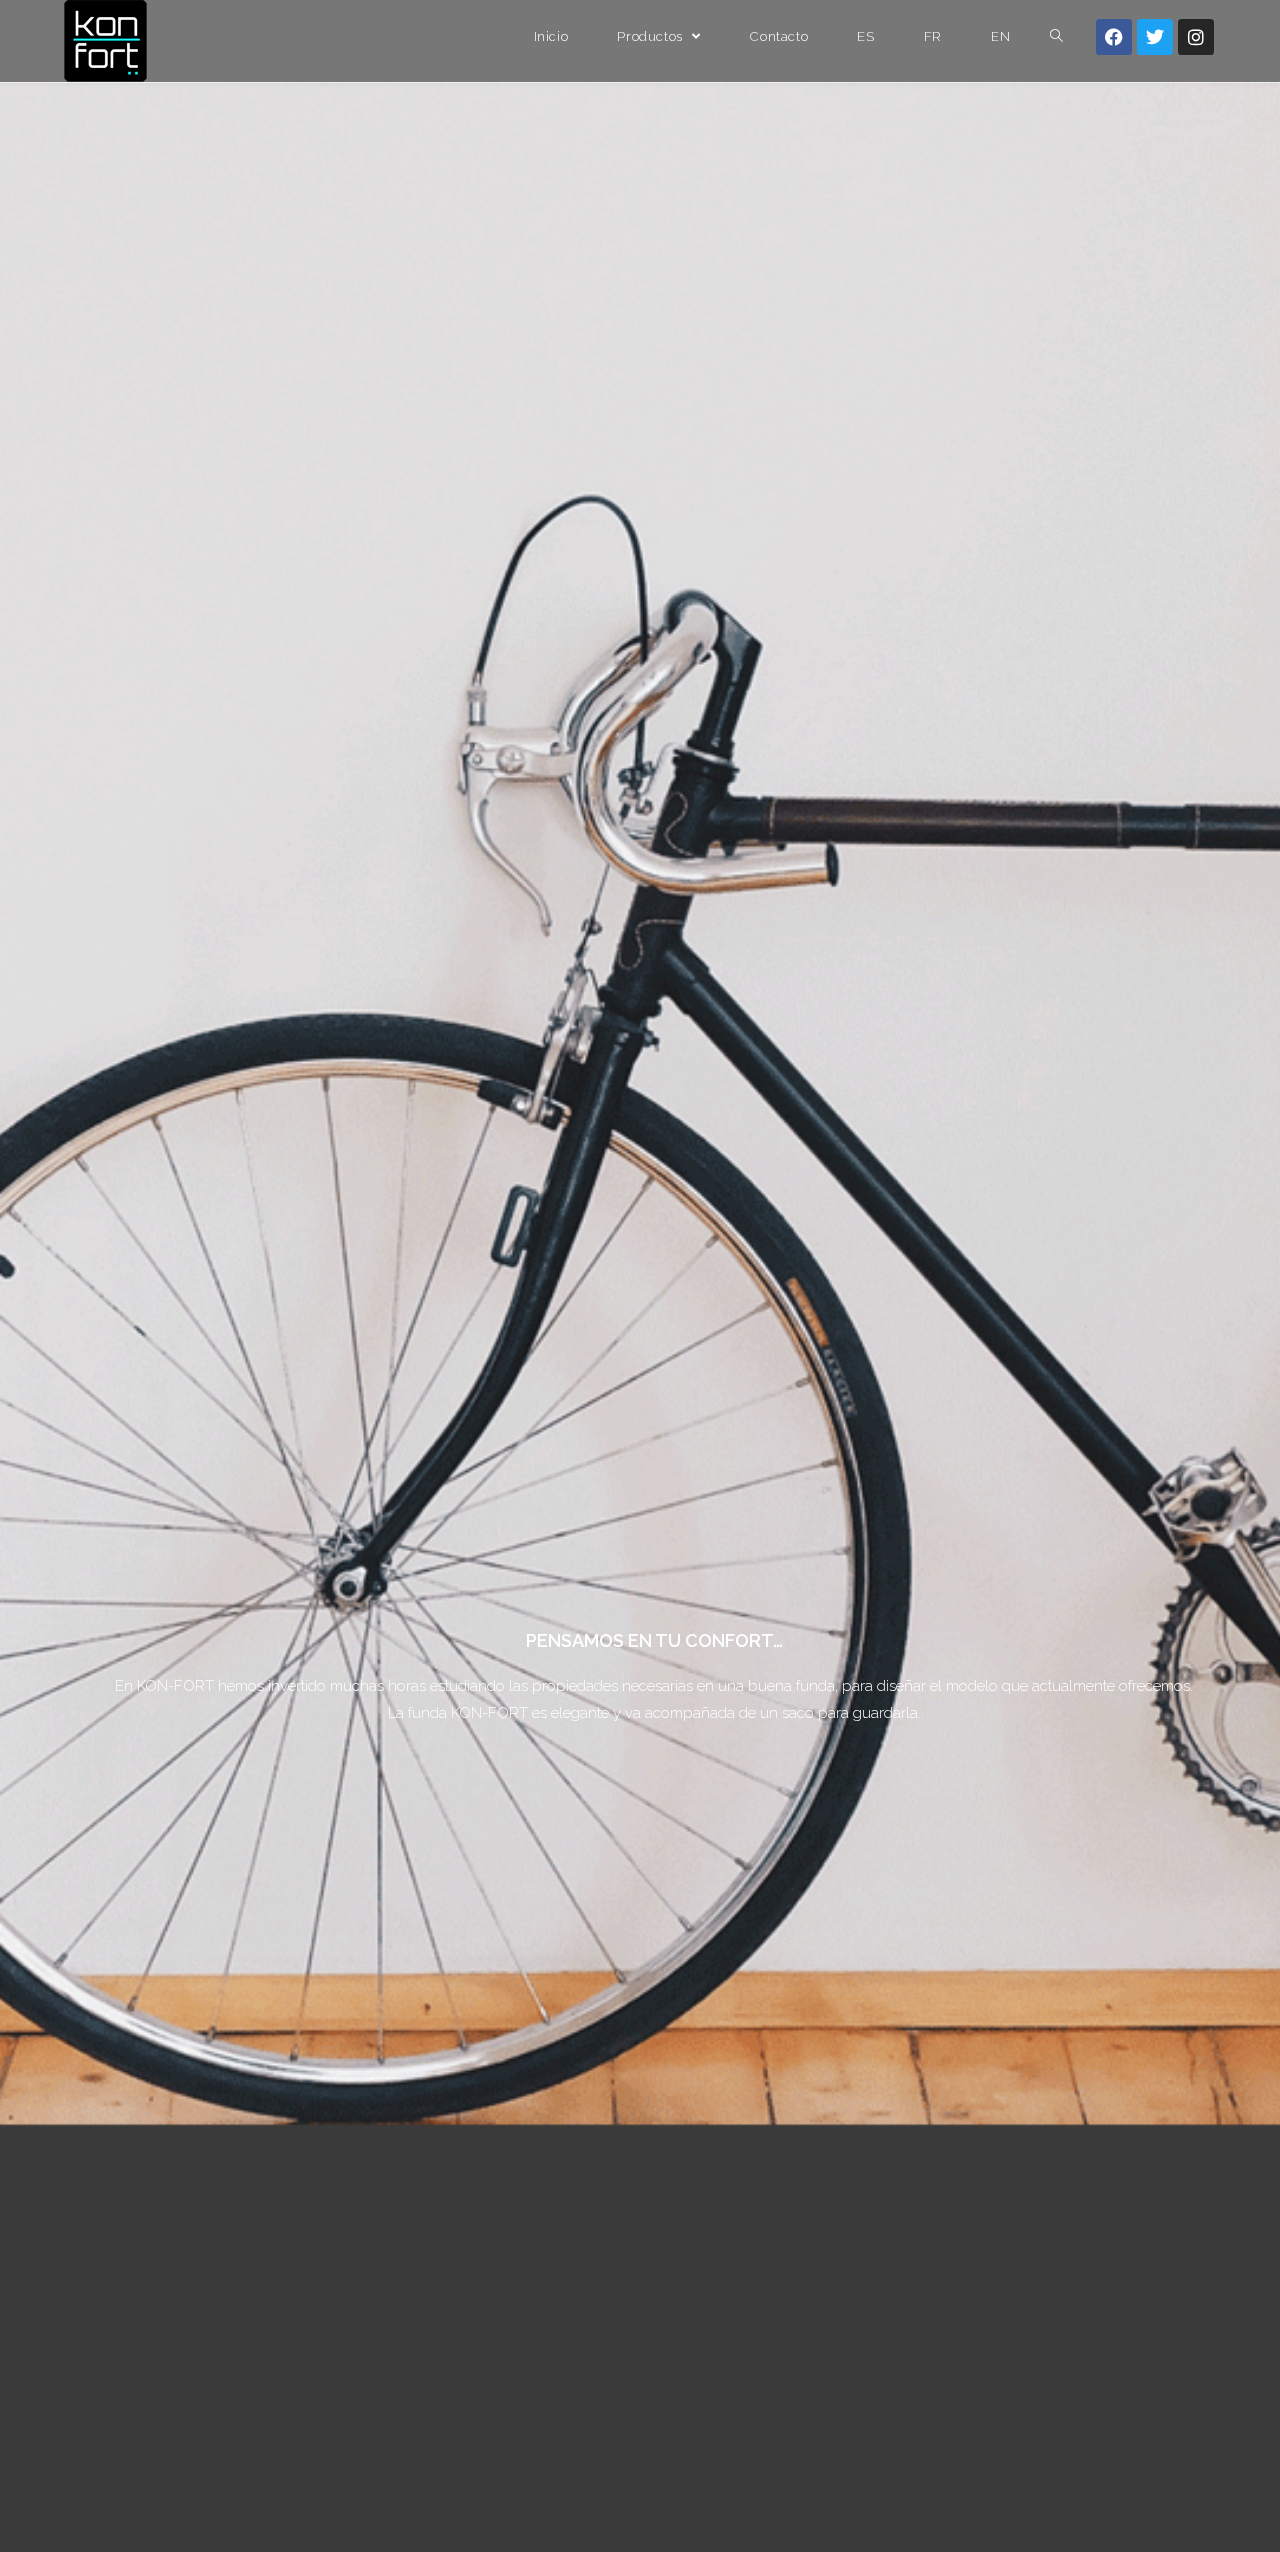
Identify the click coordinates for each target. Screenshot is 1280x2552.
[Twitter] (1155, 37)
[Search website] (1056, 37)
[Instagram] (1196, 37)
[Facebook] (1114, 37)
